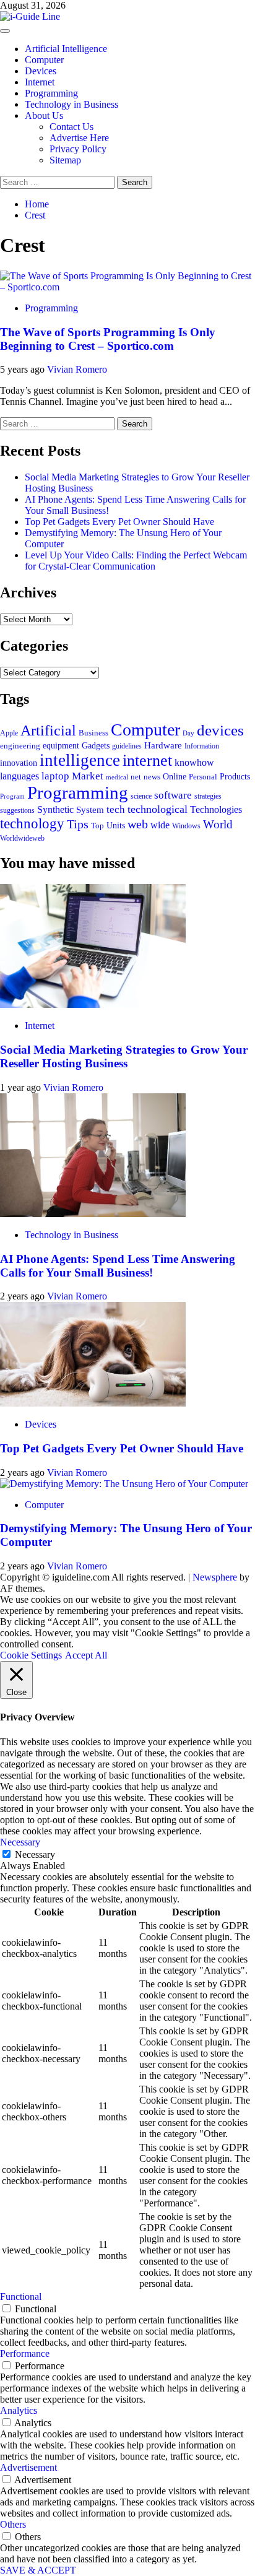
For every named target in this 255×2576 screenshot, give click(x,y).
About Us (44, 115)
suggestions (17, 811)
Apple (9, 733)
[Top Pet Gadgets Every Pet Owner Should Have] (93, 1403)
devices (220, 730)
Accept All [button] (86, 1655)
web (138, 824)
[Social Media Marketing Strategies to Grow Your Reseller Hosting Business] (93, 1004)
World (218, 824)
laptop (55, 776)
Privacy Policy (78, 149)
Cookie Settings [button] (31, 1655)
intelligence (80, 760)
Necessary (35, 1854)
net (136, 777)
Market (88, 776)
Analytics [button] (19, 2410)
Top (97, 826)
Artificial (48, 731)
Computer (44, 60)
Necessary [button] (20, 1842)
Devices (41, 71)
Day (188, 733)
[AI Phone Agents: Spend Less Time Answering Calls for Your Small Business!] (93, 1214)
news (152, 777)
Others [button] (13, 2524)
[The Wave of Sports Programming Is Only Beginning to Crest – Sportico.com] (127, 287)
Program (12, 796)
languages (19, 776)
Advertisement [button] (28, 2467)
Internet (40, 82)
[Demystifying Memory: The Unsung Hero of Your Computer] (124, 1484)
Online (175, 776)
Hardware (163, 745)
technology (32, 824)
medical (117, 777)
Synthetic (55, 809)
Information (202, 746)
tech (116, 809)
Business (93, 733)
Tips (78, 824)
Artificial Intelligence (66, 49)
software (173, 795)
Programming (51, 93)
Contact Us (71, 127)
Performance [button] (25, 2353)
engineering (20, 746)
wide (160, 825)
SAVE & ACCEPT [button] (38, 2570)
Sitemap (65, 160)
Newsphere (215, 1577)
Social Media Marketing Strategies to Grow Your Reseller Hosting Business (124, 1056)
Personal (203, 777)
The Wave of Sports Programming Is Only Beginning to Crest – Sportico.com (108, 339)
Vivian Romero (77, 369)
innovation (19, 763)
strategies (208, 796)
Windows (186, 826)
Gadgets (96, 745)
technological (158, 809)
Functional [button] (21, 2296)
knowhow (194, 762)
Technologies (216, 809)
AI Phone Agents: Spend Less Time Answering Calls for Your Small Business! (118, 1266)
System (90, 810)
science (141, 796)
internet (147, 761)
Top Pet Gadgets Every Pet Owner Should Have (119, 522)
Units (116, 825)
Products (235, 776)
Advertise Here (79, 138)
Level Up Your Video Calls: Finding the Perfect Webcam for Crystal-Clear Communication (136, 561)
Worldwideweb (22, 838)
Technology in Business (71, 104)
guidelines (127, 746)
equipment (61, 745)
